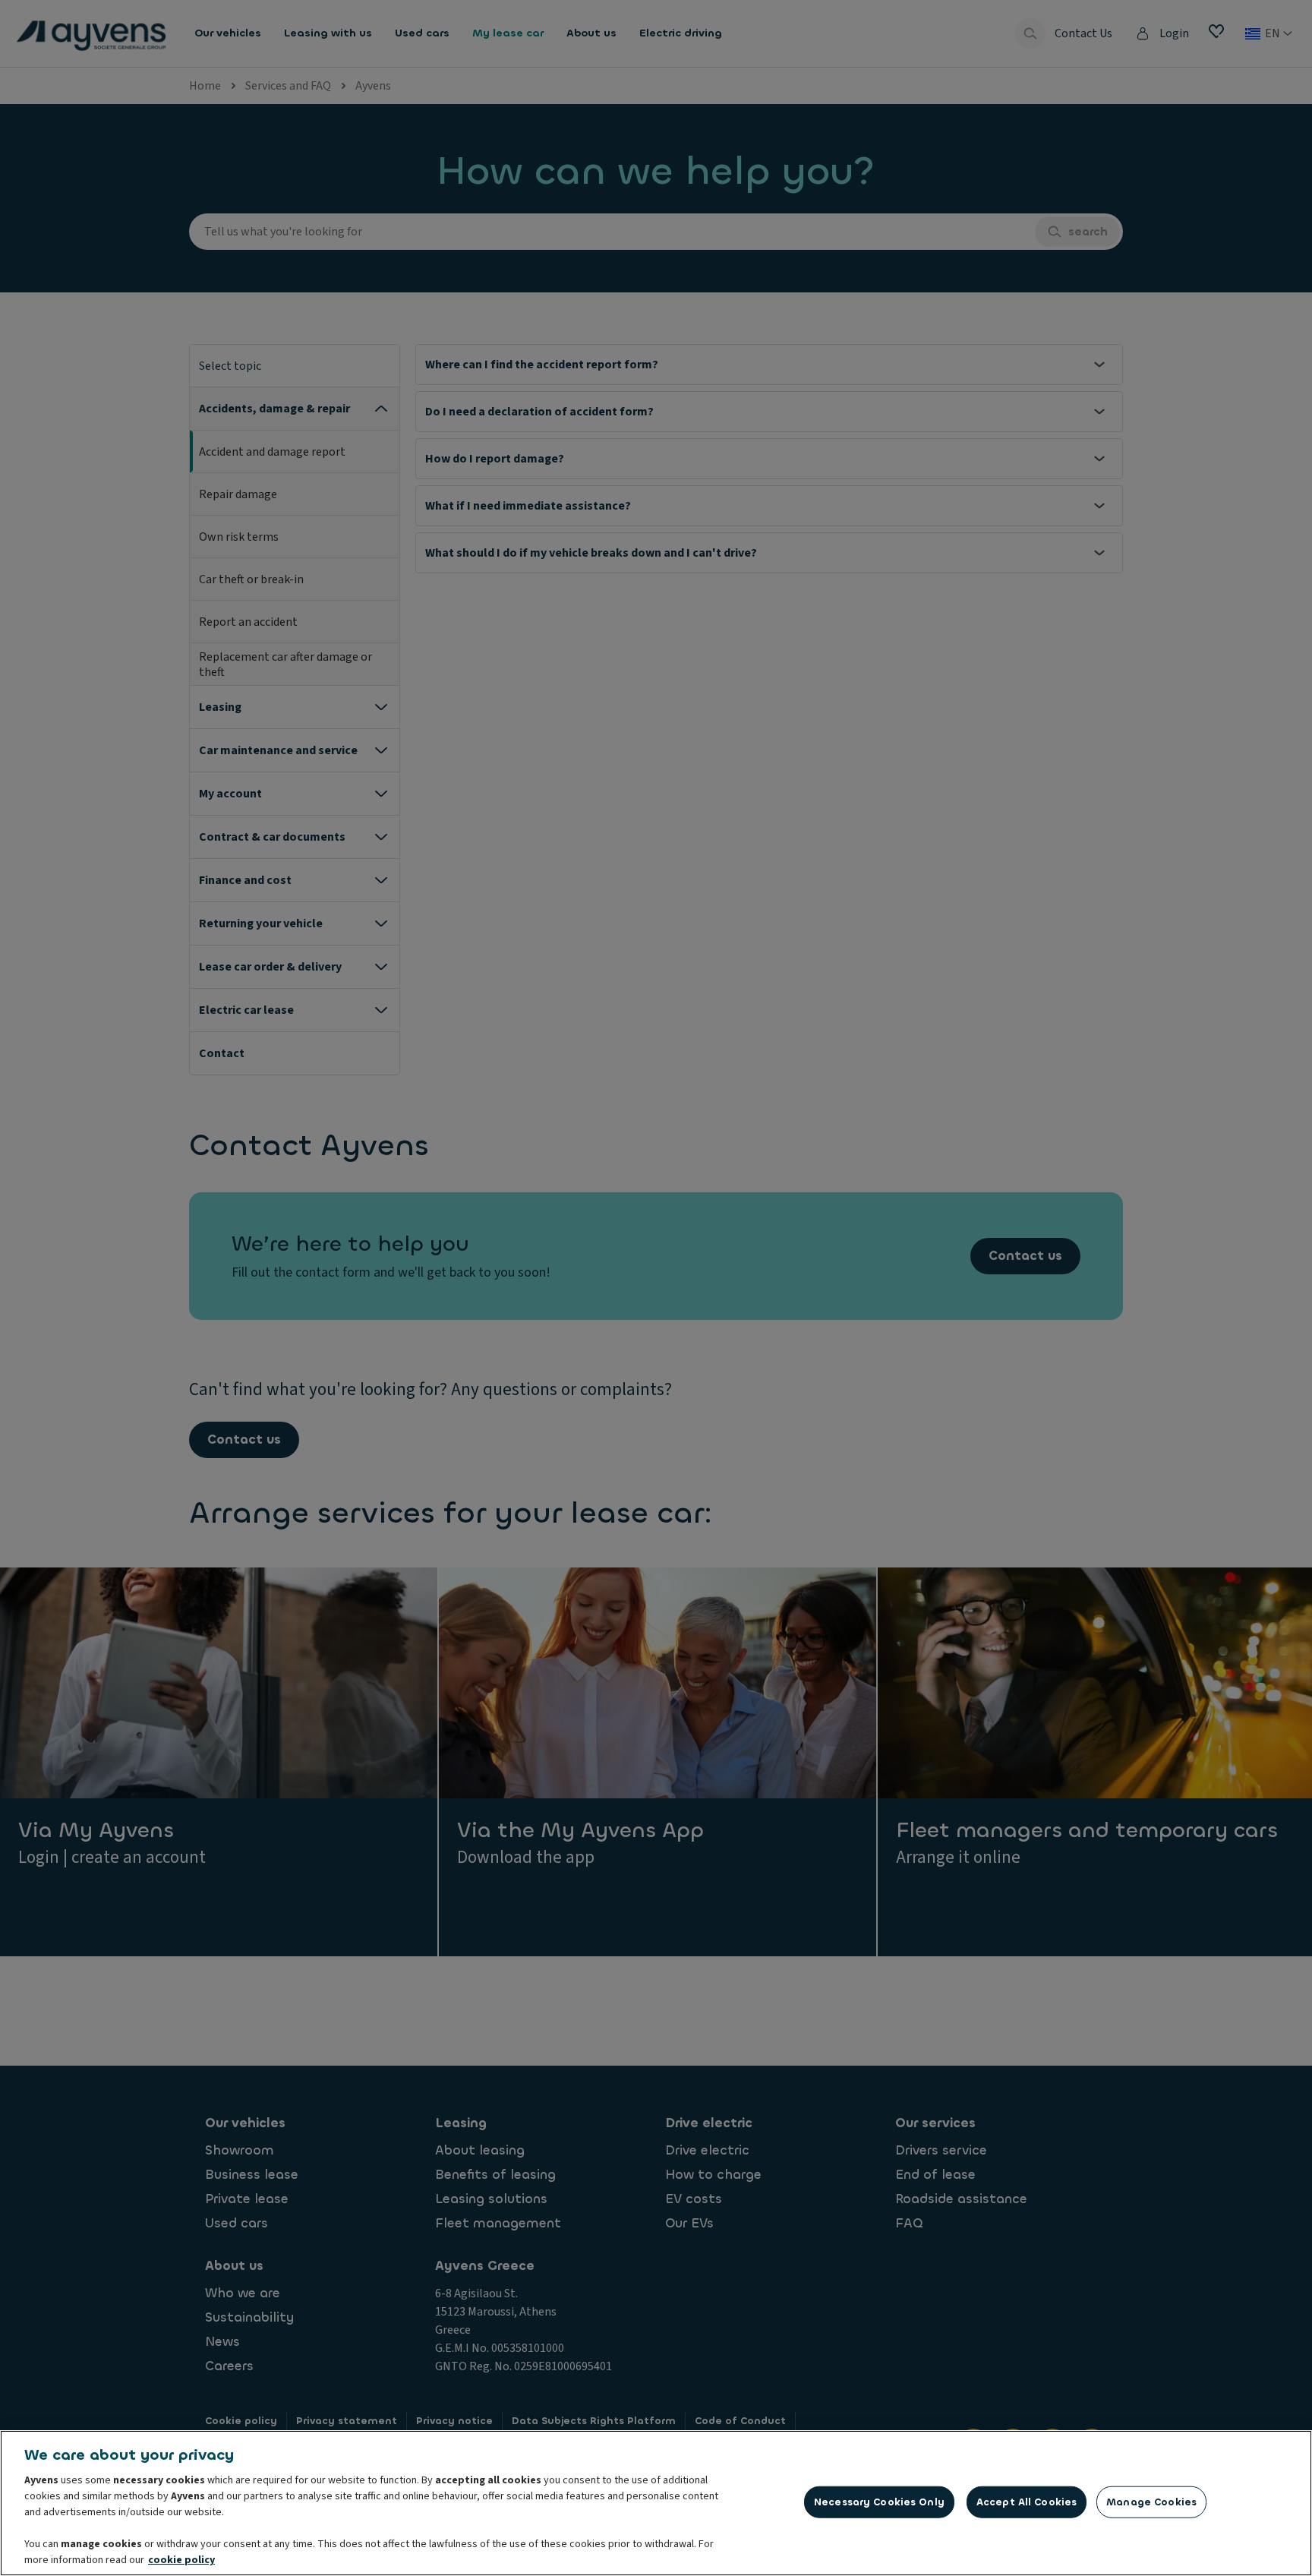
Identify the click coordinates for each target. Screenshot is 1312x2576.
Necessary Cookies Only (879, 2502)
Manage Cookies (1151, 2502)
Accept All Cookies (1027, 2502)
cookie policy (181, 2560)
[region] (656, 2503)
